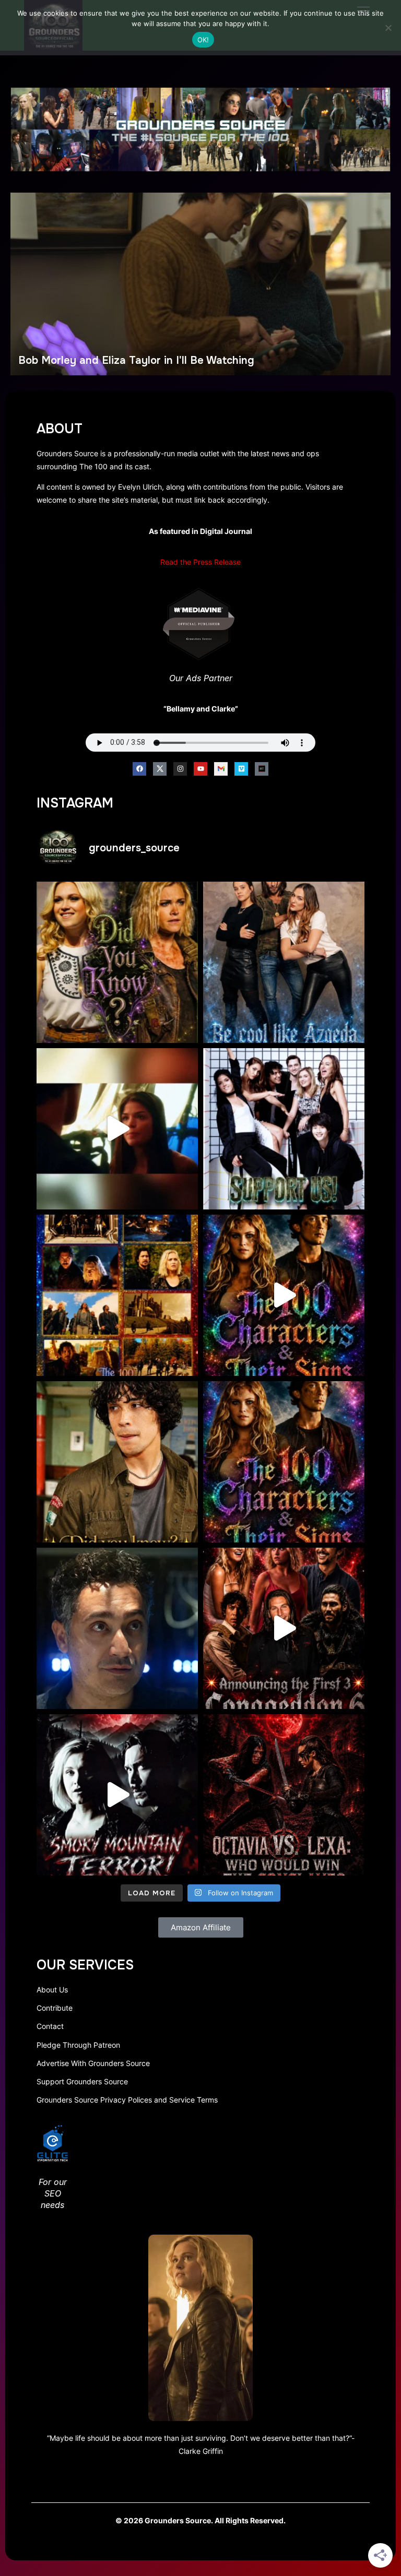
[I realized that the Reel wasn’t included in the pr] (284, 1295)
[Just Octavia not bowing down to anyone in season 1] (117, 1129)
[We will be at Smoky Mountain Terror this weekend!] (117, 1795)
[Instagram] (180, 769)
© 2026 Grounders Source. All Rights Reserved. (200, 2520)
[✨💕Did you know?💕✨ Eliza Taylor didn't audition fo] (117, 962)
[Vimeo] (241, 769)
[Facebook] (139, 769)
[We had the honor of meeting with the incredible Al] (117, 1628)
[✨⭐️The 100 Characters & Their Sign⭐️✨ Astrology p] (284, 1462)
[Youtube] (200, 769)
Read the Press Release (200, 562)
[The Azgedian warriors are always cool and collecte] (284, 962)
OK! (203, 40)
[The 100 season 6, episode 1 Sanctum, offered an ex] (117, 1295)
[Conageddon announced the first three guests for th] (284, 1628)
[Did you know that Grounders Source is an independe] (284, 1129)
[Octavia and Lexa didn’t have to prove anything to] (284, 1795)
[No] (388, 28)
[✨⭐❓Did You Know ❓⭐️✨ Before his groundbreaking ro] (117, 1462)
